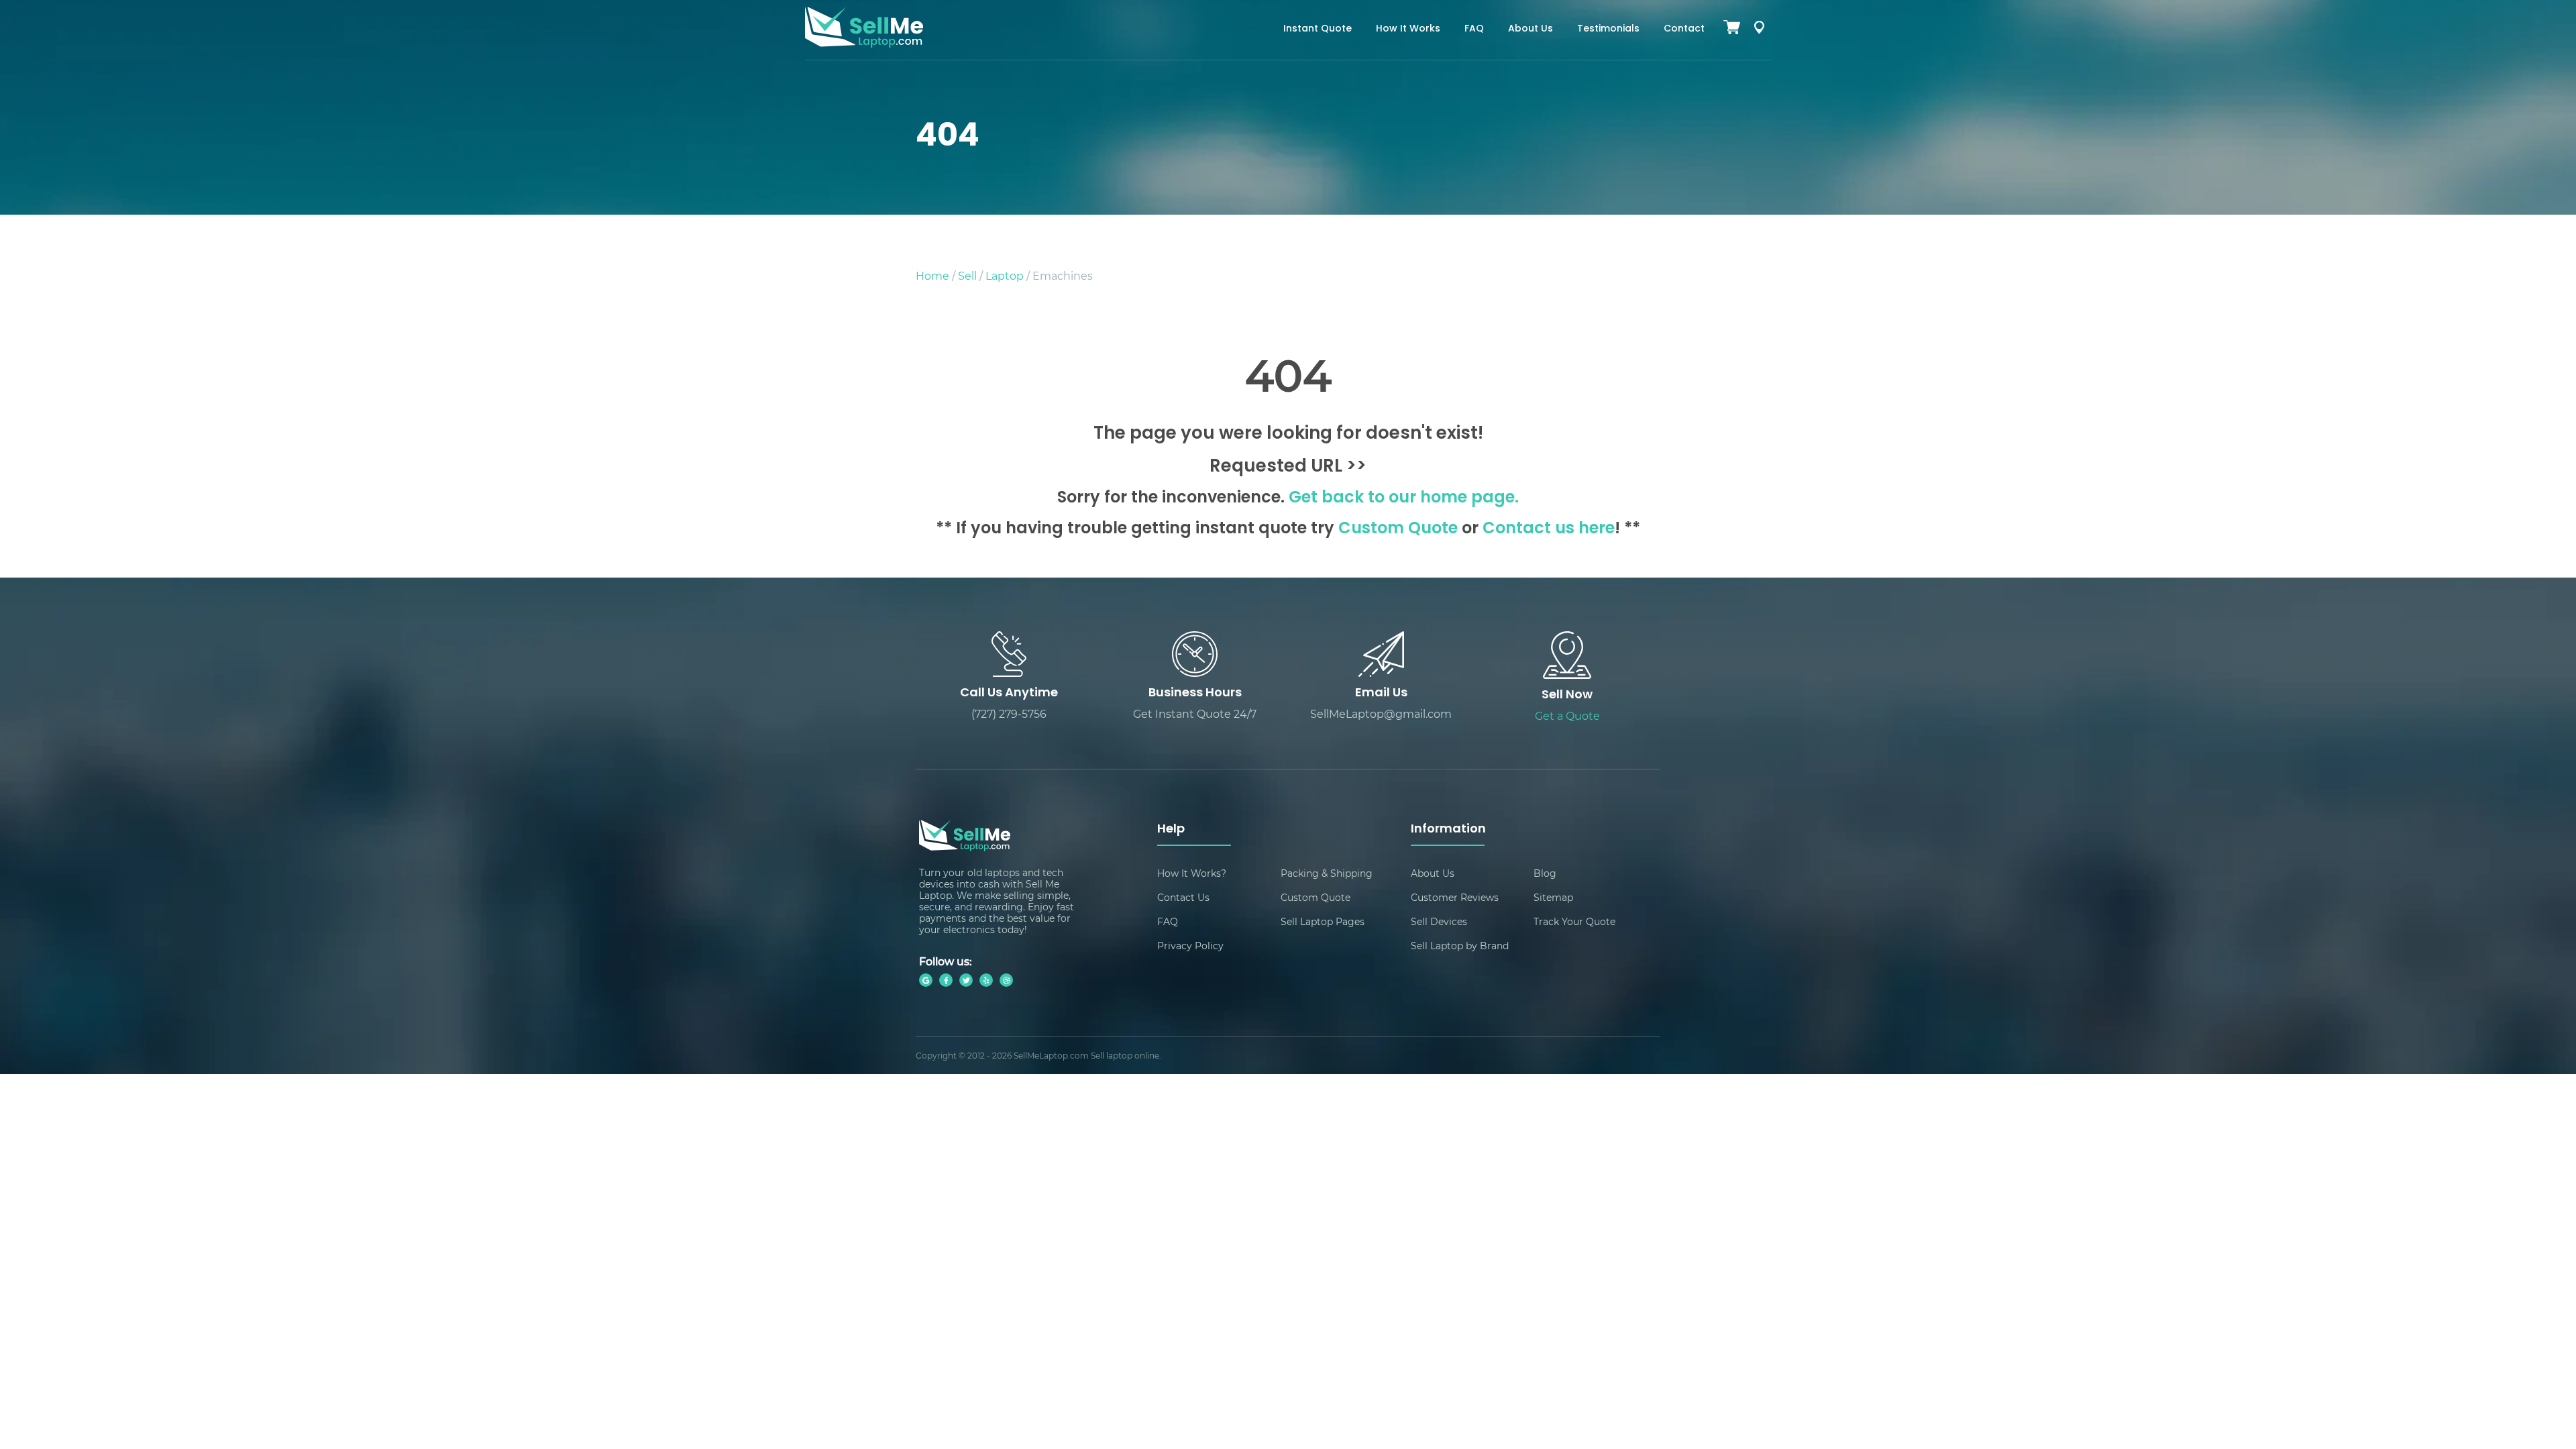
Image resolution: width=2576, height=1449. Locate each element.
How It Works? (1192, 873)
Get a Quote (1567, 715)
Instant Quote (1318, 29)
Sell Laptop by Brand (1460, 946)
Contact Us (1183, 897)
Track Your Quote (1574, 921)
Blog (1545, 873)
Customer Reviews (1455, 897)
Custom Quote (1398, 529)
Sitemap (1553, 897)
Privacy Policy (1190, 946)
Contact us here (1549, 529)
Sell (967, 275)
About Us (1531, 29)
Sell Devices (1439, 921)
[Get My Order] (1759, 30)
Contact (1684, 29)
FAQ (1474, 29)
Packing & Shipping (1327, 873)
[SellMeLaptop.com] (864, 43)
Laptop (1005, 275)
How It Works (1408, 29)
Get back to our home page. (1404, 498)
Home (932, 275)
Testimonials (1608, 29)
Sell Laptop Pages (1323, 921)
